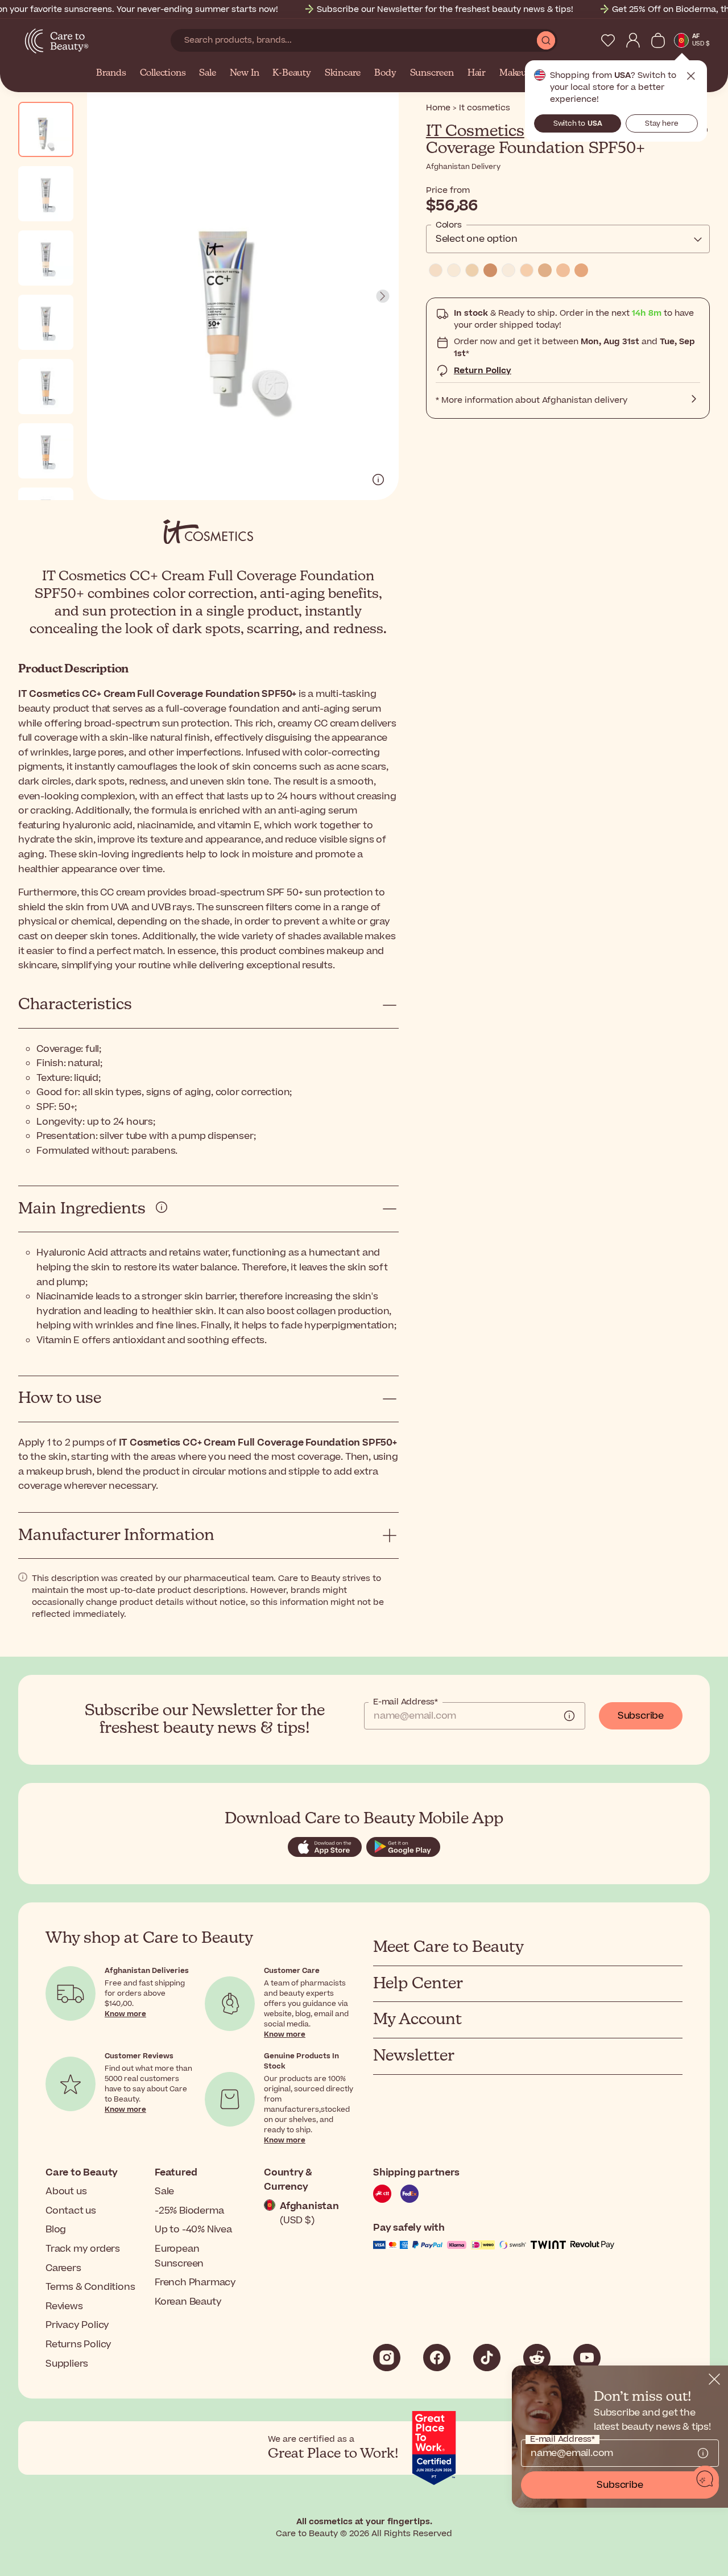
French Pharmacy (195, 2282)
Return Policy (483, 371)
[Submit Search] (546, 40)
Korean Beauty (188, 2302)
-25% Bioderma (189, 2211)
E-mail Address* (406, 1702)
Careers (63, 2268)
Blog (56, 2230)
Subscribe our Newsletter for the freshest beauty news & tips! (445, 9)
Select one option (477, 239)
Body (385, 73)
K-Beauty (291, 73)
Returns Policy (78, 2344)
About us (66, 2191)
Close (691, 76)
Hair (477, 73)
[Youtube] (587, 2358)
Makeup (516, 73)
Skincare (343, 73)
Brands (111, 73)
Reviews (64, 2306)
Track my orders (83, 2249)
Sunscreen (432, 73)
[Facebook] (437, 2358)
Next (383, 296)
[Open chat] (705, 2479)
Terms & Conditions (90, 2287)
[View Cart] (658, 40)
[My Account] (633, 40)
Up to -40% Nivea (193, 2230)
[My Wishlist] (608, 40)
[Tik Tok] (487, 2358)
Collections (163, 73)
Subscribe (641, 1716)
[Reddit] (537, 2358)
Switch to (578, 123)
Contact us (71, 2211)
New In (245, 73)
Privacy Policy (77, 2325)
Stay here (662, 123)
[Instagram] (387, 2358)
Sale (207, 73)
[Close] (714, 2379)
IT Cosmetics (475, 131)
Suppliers (67, 2364)
